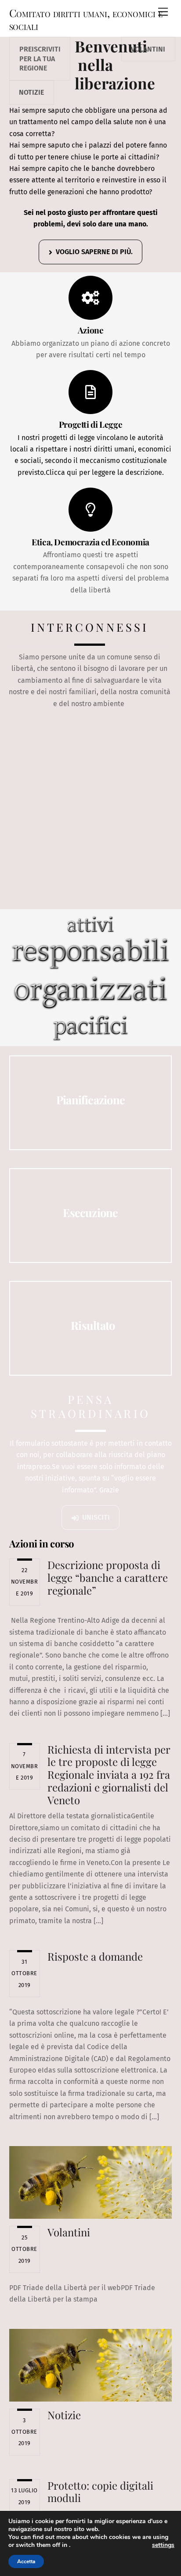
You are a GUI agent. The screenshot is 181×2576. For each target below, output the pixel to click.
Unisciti (96, 1517)
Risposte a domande (95, 1956)
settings (163, 2545)
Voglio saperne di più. (94, 252)
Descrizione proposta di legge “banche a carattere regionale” (108, 1577)
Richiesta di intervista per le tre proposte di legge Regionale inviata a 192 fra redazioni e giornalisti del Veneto (109, 1775)
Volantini (148, 49)
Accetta (26, 2561)
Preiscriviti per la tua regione (40, 59)
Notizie (31, 92)
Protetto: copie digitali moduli (100, 2492)
